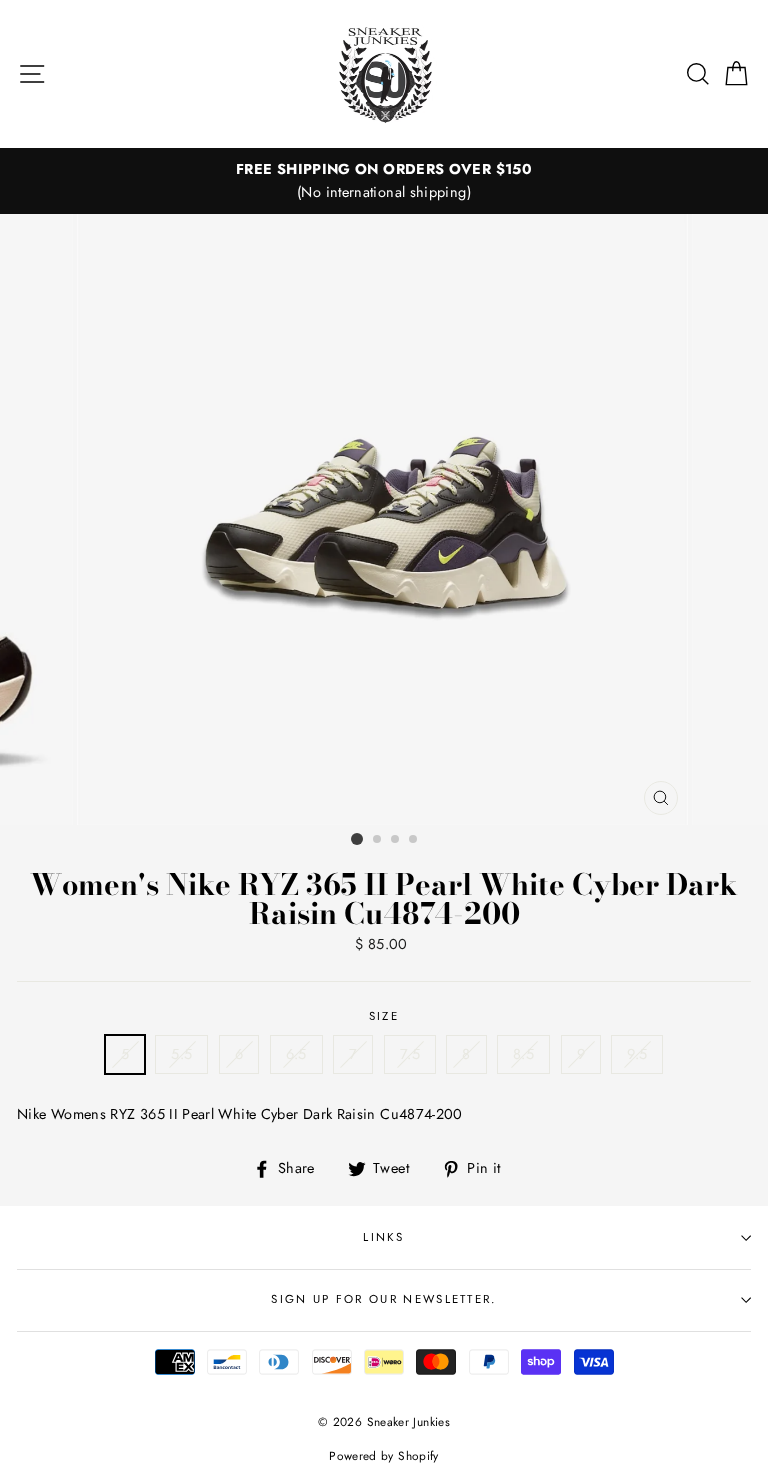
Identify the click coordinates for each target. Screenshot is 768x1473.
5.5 (181, 1054)
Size (384, 1016)
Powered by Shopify (384, 1455)
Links (384, 1237)
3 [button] (396, 840)
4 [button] (414, 840)
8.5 (523, 1054)
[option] (384, 181)
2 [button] (378, 840)
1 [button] (357, 839)
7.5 (410, 1054)
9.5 (637, 1054)
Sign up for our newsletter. (383, 1299)
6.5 (296, 1054)
